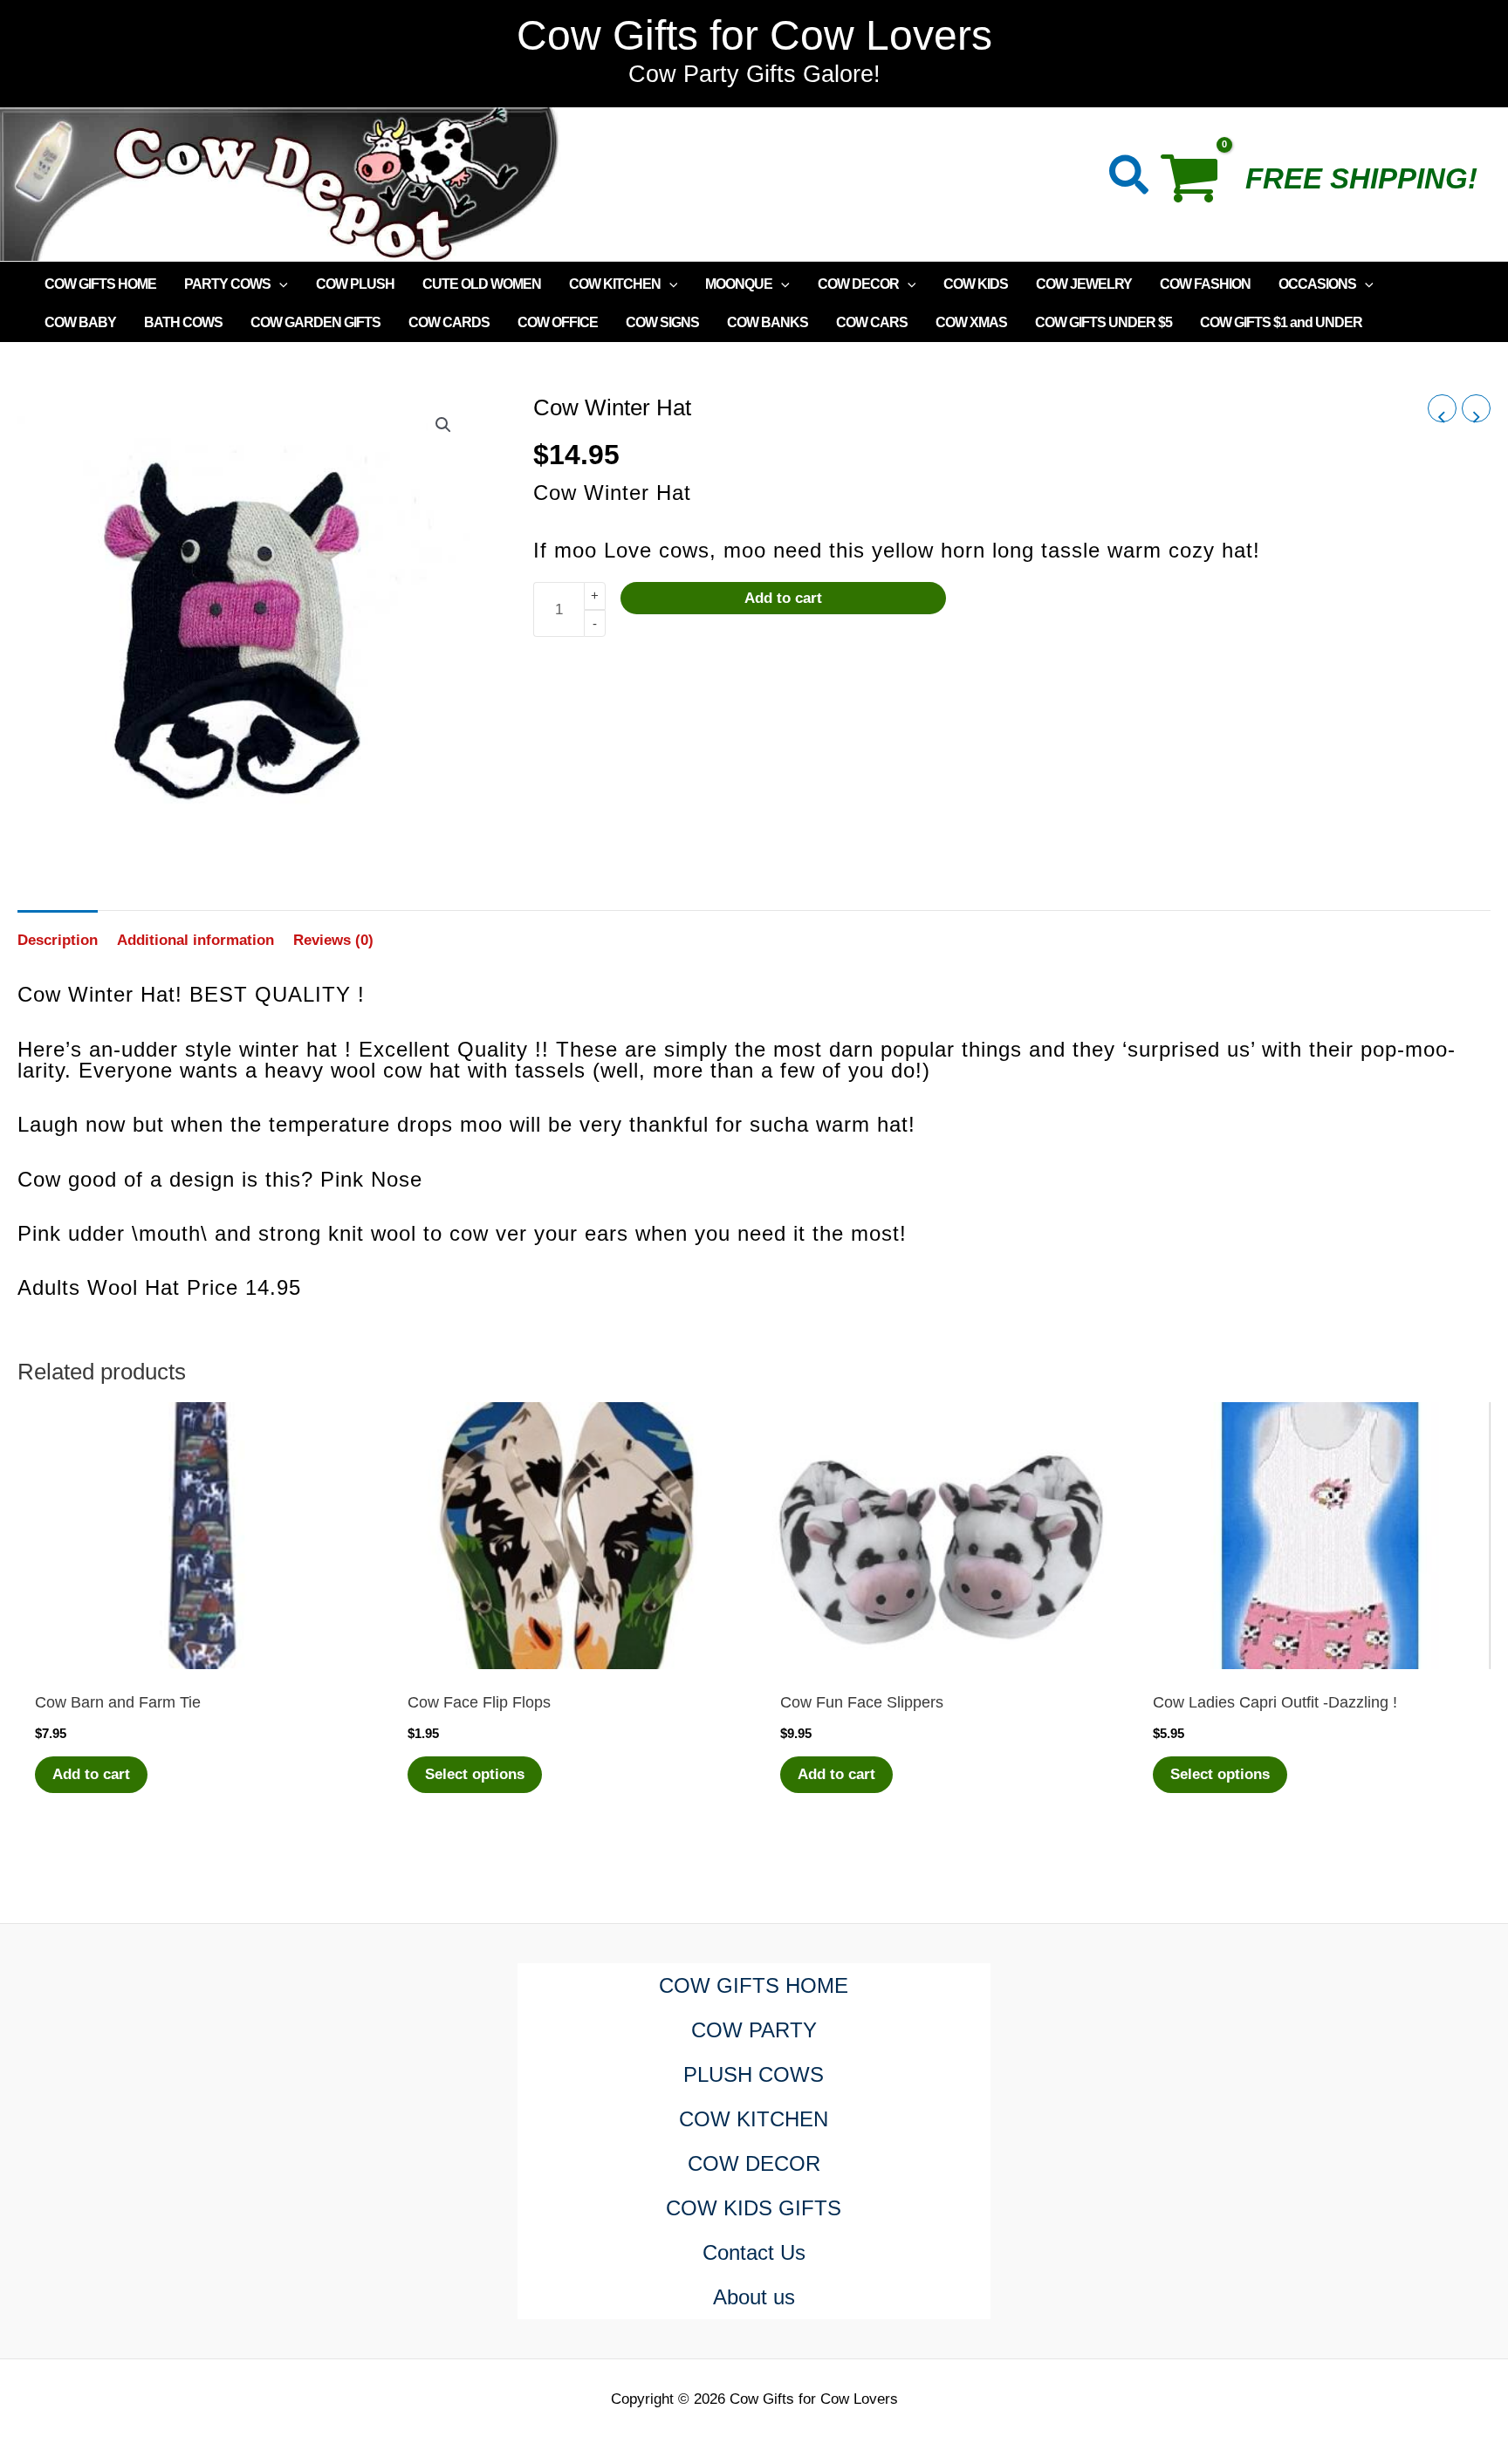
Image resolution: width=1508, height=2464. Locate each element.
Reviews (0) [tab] (333, 940)
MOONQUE (739, 284)
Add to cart (783, 599)
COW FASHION (1205, 284)
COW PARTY (754, 2030)
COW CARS (872, 322)
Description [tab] (58, 940)
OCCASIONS (1317, 284)
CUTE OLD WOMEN (482, 284)
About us (754, 2297)
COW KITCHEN (615, 284)
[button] (1130, 178)
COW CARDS (449, 322)
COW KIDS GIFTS (754, 2208)
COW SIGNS (662, 322)
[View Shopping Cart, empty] (1198, 184)
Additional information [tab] (195, 940)
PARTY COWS (227, 284)
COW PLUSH (355, 284)
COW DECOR (858, 284)
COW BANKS (768, 322)
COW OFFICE (558, 322)
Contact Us (754, 2252)
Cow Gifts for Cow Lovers (754, 35)
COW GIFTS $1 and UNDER (1281, 322)
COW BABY (80, 322)
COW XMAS (971, 322)
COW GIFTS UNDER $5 (1104, 322)
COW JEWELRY (1084, 284)
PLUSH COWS (754, 2074)
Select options (475, 1774)
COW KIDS (976, 284)
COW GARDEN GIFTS (315, 322)
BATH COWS (183, 322)
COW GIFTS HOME (100, 284)
